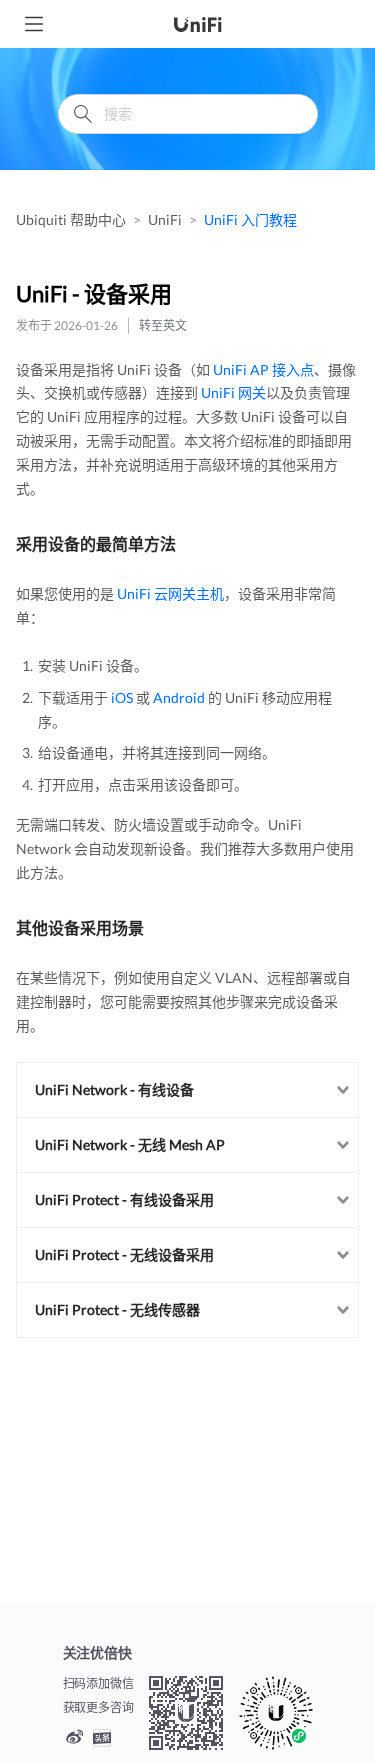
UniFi (165, 219)
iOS (122, 697)
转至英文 (163, 325)
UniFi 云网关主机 (170, 593)
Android (179, 697)
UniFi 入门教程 (250, 219)
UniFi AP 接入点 (263, 369)
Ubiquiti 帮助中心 (71, 219)
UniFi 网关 (233, 392)
